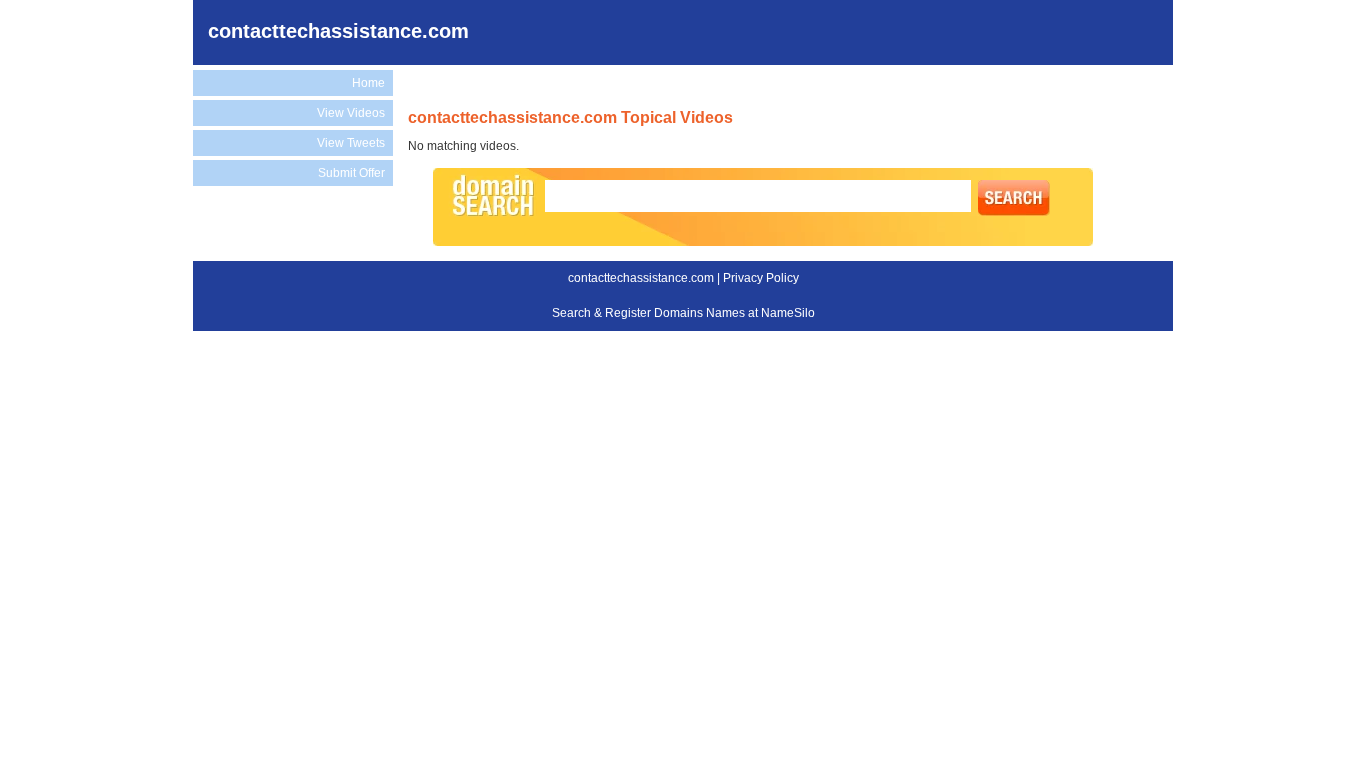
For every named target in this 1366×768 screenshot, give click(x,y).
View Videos (351, 113)
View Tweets (351, 143)
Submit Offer (351, 173)
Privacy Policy (761, 278)
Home (368, 83)
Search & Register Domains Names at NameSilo (683, 313)
